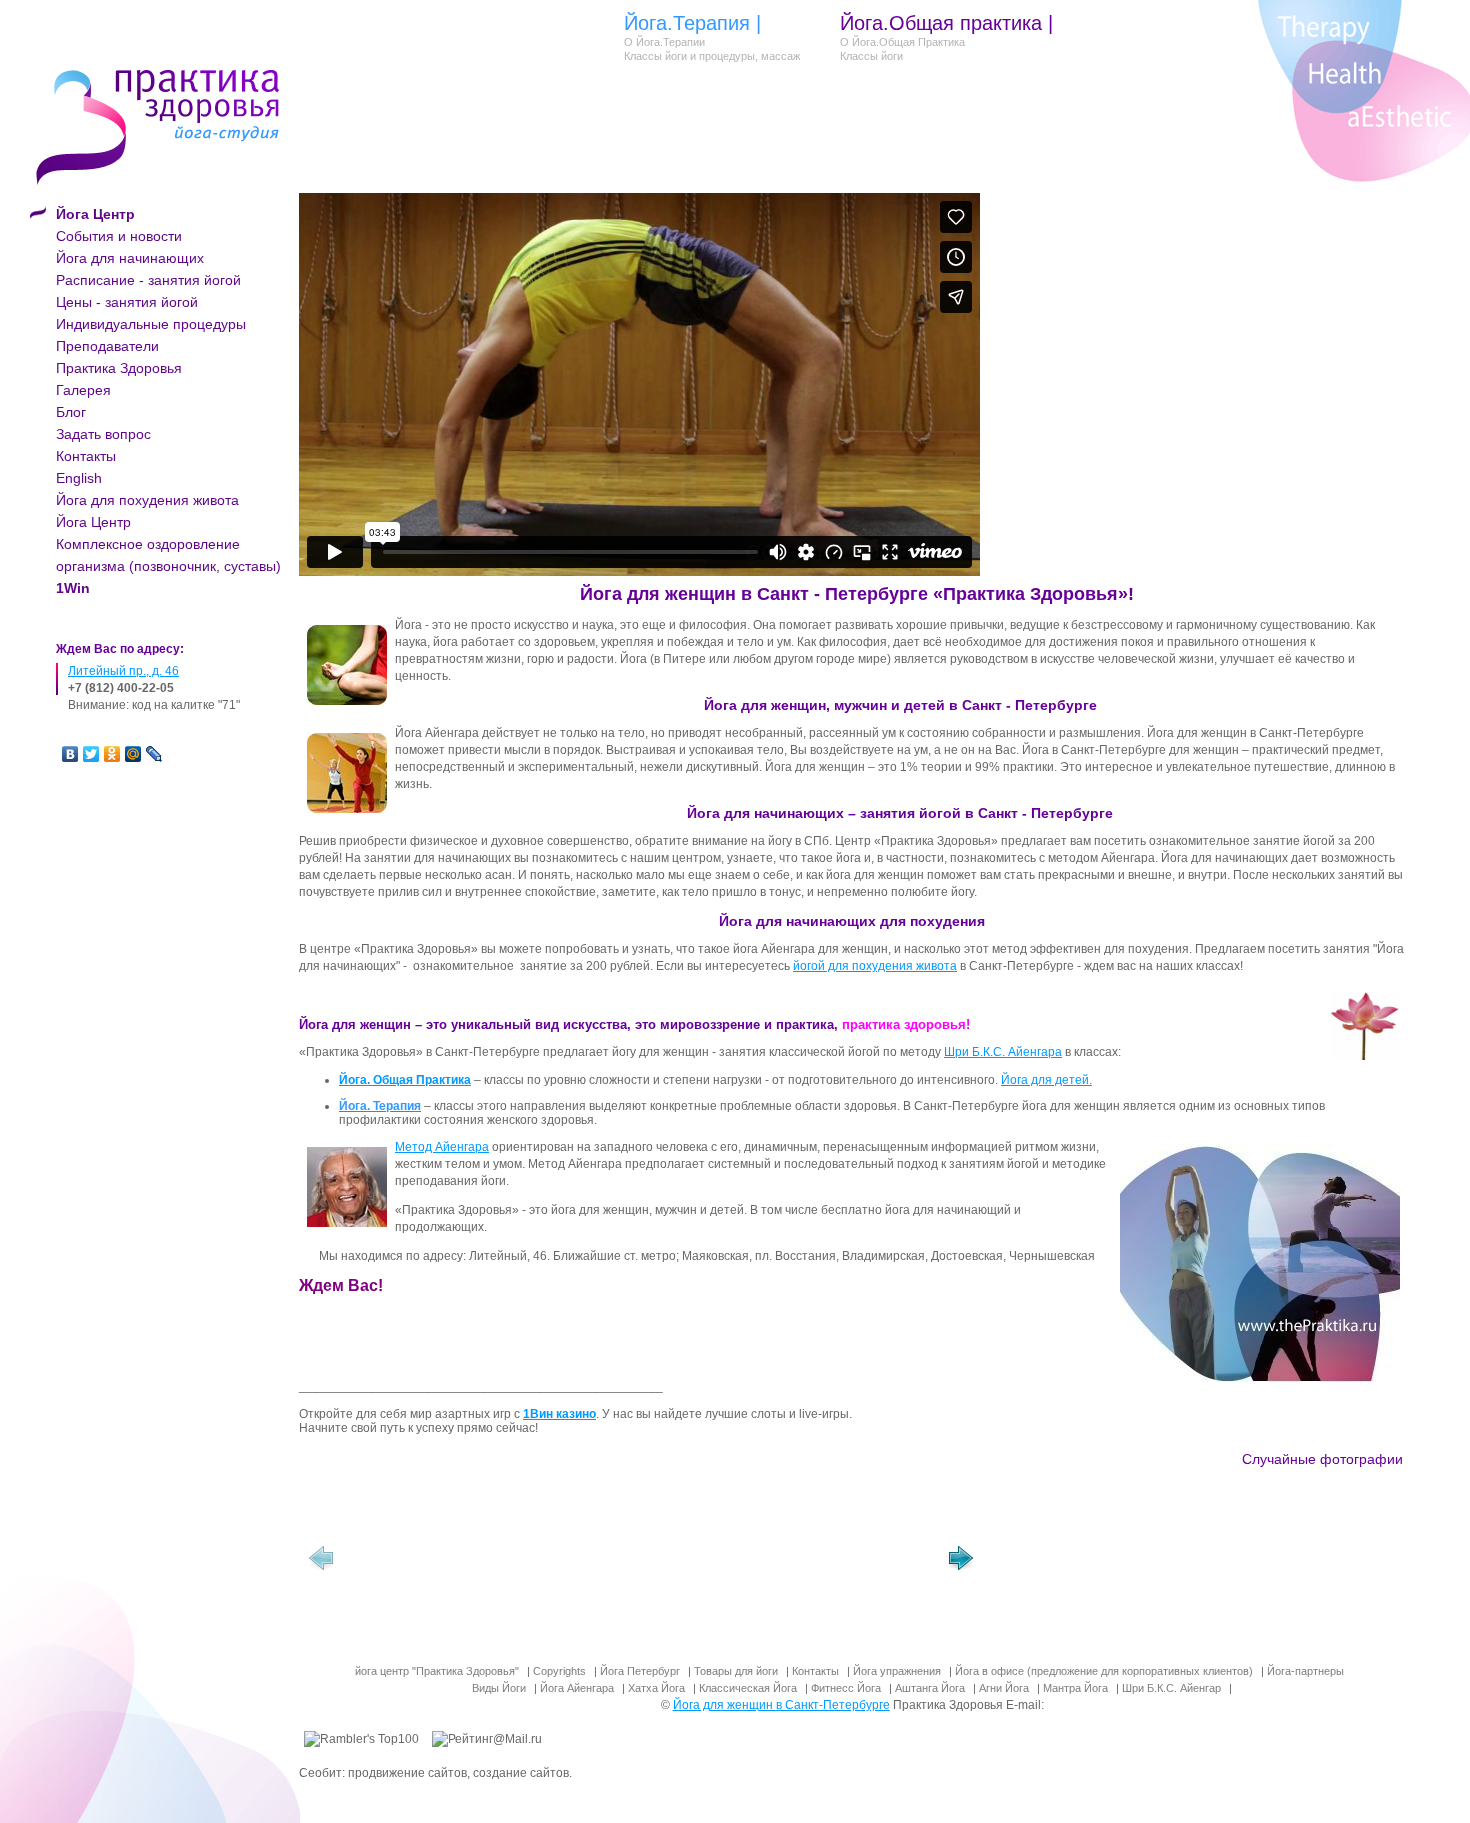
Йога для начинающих (130, 258)
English (79, 478)
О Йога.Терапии (664, 42)
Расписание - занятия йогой (148, 280)
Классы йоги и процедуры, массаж (712, 56)
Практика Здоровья (119, 368)
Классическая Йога (748, 1688)
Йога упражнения (897, 1671)
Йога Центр (93, 522)
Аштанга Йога (930, 1688)
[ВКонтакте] (70, 754)
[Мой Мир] (133, 754)
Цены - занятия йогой (127, 302)
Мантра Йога (1075, 1688)
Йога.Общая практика (941, 23)
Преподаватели (107, 346)
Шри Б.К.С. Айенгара (1003, 1052)
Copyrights (559, 1671)
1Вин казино (559, 1414)
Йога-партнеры (1305, 1671)
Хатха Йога (656, 1688)
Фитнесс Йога (846, 1688)
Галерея (83, 390)
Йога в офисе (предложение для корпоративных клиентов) (1104, 1671)
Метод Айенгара (442, 1147)
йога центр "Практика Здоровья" (437, 1671)
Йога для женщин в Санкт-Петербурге (781, 1705)
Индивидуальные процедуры (151, 324)
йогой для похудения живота (875, 966)
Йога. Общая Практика (405, 1080)
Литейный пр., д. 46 (123, 671)
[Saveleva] (416, 1563)
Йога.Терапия (687, 23)
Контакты (86, 456)
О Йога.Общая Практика (902, 42)
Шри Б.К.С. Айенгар (1171, 1688)
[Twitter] (91, 754)
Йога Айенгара (577, 1688)
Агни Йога (1004, 1688)
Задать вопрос (103, 434)
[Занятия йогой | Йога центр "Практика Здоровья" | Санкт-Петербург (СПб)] (716, 1563)
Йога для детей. (1046, 1080)
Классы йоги (871, 56)
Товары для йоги (736, 1671)
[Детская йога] (566, 1563)
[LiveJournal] (154, 754)
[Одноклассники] (112, 754)
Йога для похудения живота (147, 500)
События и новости (119, 236)
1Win (73, 588)
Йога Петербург (640, 1671)
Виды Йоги (499, 1688)
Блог (71, 412)
